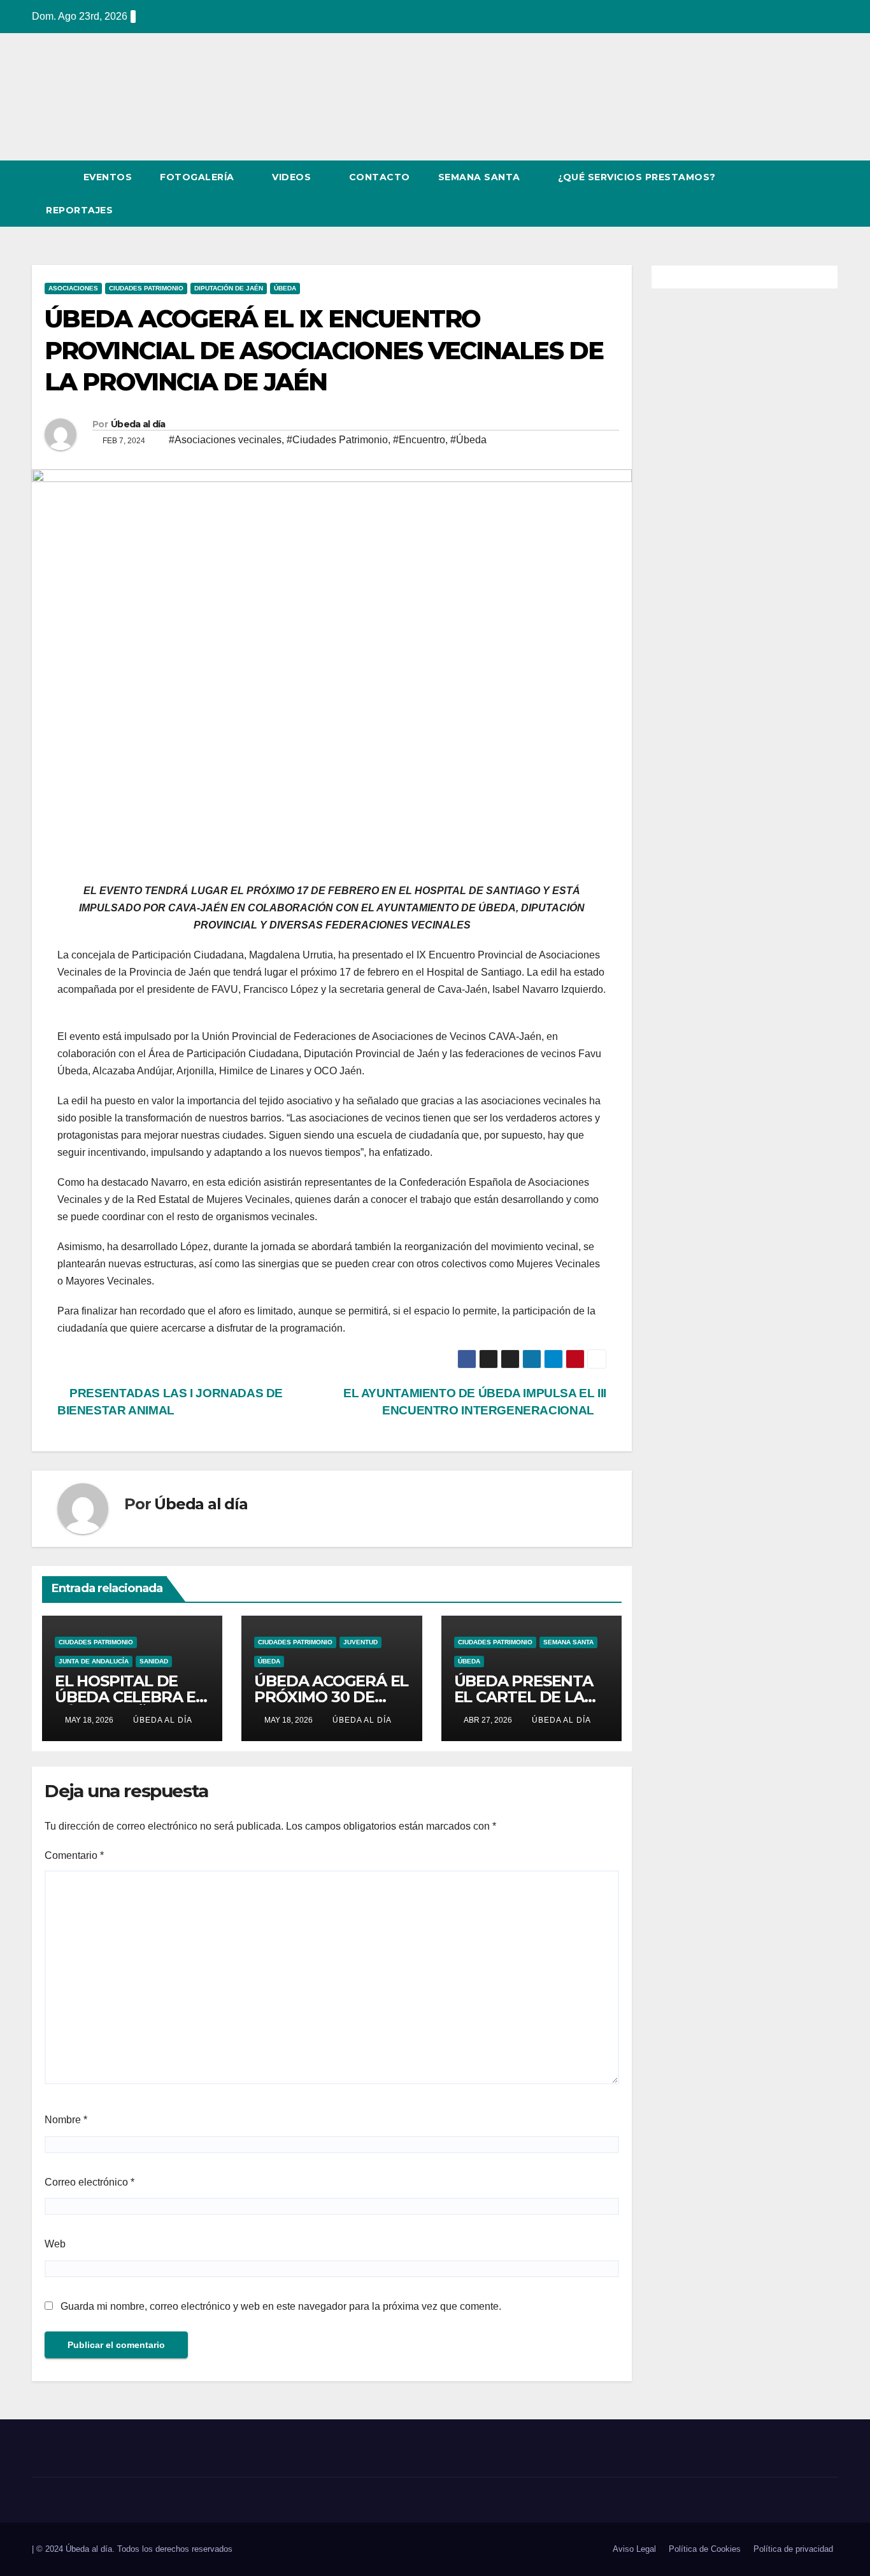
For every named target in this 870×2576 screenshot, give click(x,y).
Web (55, 2244)
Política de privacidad (793, 2549)
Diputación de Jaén (229, 288)
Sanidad (154, 1661)
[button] (805, 193)
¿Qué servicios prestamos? (637, 177)
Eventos (108, 177)
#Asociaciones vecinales (225, 440)
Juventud (360, 1642)
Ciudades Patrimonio (146, 288)
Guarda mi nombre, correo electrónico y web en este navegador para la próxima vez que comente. (281, 2306)
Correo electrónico (89, 2182)
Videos (293, 177)
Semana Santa (481, 177)
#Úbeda (468, 440)
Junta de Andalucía (94, 1661)
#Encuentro (419, 440)
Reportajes (81, 210)
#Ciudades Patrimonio (337, 440)
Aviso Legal (634, 2549)
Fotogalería (198, 177)
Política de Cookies (705, 2549)
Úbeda (285, 288)
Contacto (380, 177)
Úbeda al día (138, 424)
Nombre (66, 2120)
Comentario (74, 1855)
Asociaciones (73, 288)
